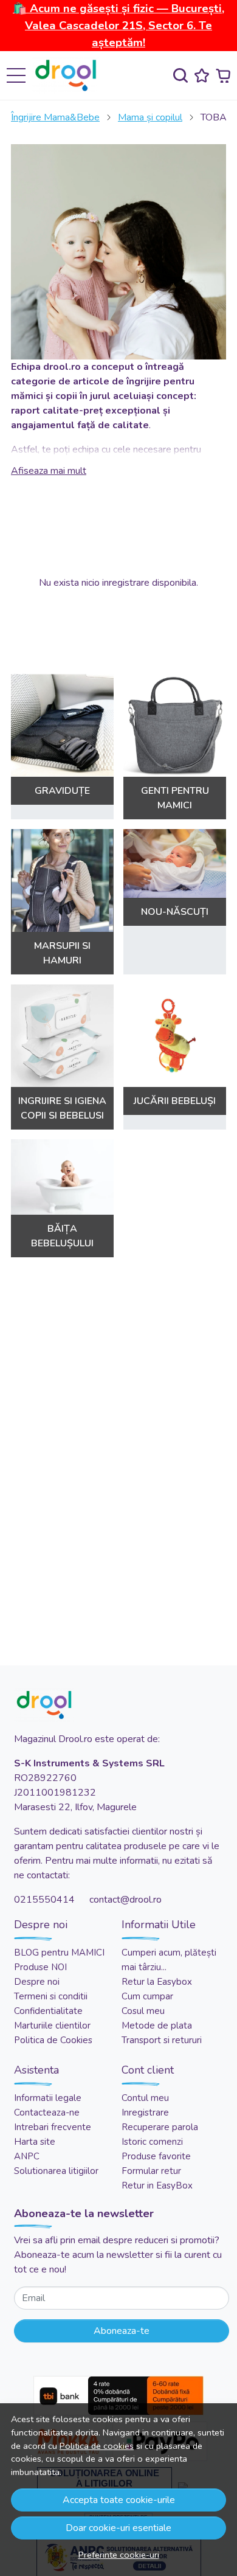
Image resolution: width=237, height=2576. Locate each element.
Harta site (35, 2142)
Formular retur (151, 2171)
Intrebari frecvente (53, 2127)
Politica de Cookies (53, 2040)
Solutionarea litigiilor (56, 2171)
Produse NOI (40, 1967)
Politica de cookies (97, 2446)
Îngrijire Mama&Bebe (55, 117)
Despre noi (37, 1982)
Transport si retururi (162, 2040)
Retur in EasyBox (157, 2185)
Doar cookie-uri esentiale (118, 2528)
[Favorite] (202, 76)
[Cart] (223, 76)
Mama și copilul (150, 117)
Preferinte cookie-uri (119, 2555)
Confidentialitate (48, 2011)
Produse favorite (156, 2156)
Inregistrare (145, 2113)
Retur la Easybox (157, 1982)
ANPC (27, 2156)
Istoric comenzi (152, 2142)
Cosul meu (143, 2011)
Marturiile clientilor (52, 2026)
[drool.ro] (69, 75)
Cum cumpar (147, 1996)
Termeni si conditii (51, 1996)
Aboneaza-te (122, 2331)
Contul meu (145, 2098)
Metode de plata (157, 2026)
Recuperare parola (160, 2127)
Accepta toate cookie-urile (119, 2500)
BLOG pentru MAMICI (59, 1953)
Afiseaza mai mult (49, 471)
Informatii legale (48, 2098)
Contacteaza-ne (47, 2113)
